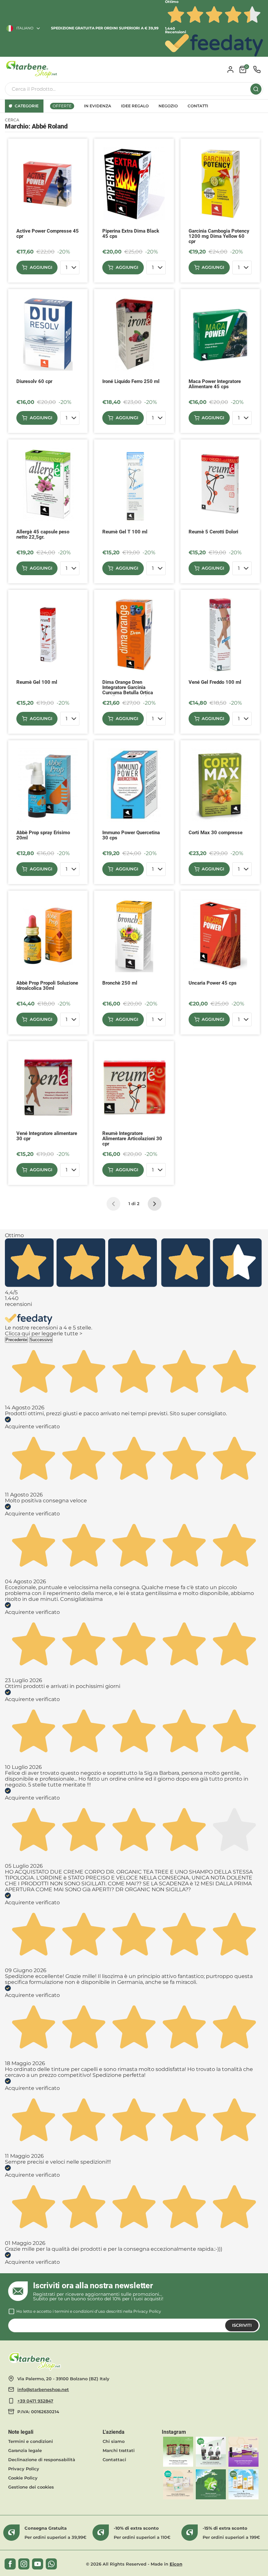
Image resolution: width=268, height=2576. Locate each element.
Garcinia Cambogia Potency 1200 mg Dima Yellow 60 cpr (219, 236)
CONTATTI (198, 106)
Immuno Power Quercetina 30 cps (131, 835)
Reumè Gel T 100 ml (125, 532)
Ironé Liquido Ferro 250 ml (131, 382)
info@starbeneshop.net (43, 2389)
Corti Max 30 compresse (216, 833)
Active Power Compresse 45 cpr (48, 234)
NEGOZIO (168, 106)
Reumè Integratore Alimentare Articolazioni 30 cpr (132, 1139)
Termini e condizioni (31, 2441)
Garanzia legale (25, 2450)
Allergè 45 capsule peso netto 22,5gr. (43, 535)
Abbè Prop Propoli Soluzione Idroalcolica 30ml (47, 986)
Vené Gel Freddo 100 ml (215, 682)
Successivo (41, 1340)
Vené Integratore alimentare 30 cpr (47, 1136)
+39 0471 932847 (35, 2401)
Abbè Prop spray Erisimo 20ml (43, 835)
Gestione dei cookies (31, 2487)
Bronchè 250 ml (120, 983)
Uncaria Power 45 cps (213, 983)
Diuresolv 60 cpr (34, 382)
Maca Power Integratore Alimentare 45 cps (215, 384)
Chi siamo (114, 2441)
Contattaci (114, 2460)
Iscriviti (242, 2325)
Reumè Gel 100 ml (37, 682)
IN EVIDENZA (98, 106)
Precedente (16, 1340)
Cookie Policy (23, 2478)
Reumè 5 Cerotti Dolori (213, 532)
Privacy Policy (147, 2311)
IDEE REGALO (135, 106)
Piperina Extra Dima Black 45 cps (131, 234)
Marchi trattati (119, 2450)
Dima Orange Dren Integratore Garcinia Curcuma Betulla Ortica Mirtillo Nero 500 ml (128, 688)
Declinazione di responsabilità (42, 2460)
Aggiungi (41, 267)
